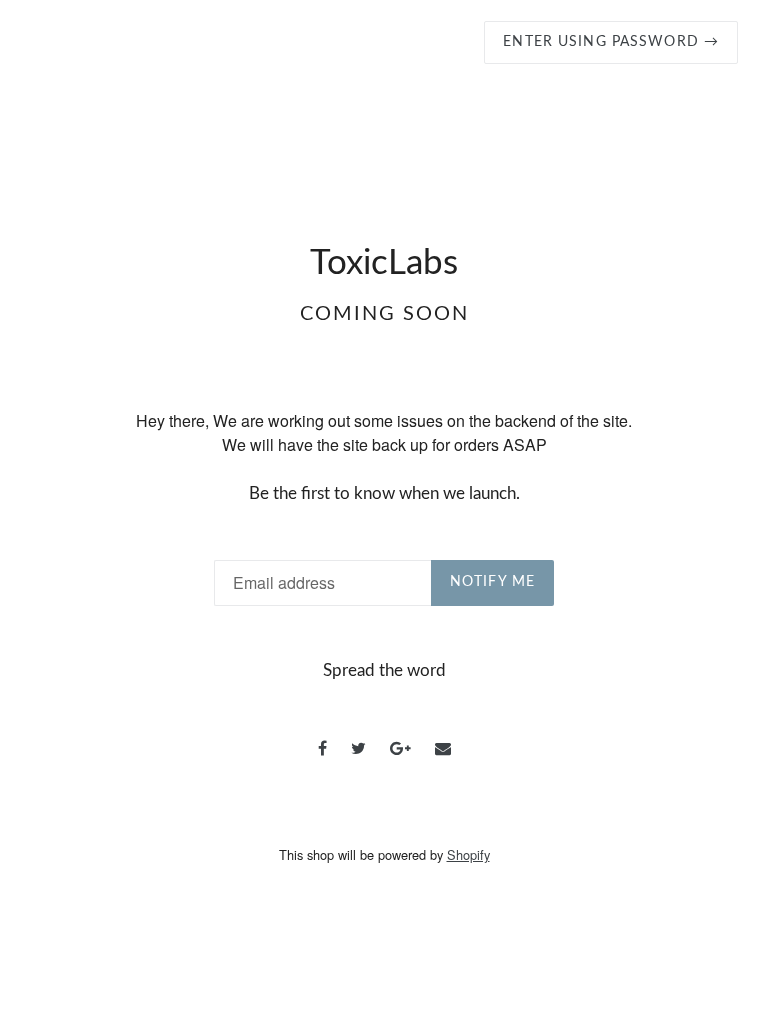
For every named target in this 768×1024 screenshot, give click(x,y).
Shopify (468, 854)
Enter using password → (611, 42)
